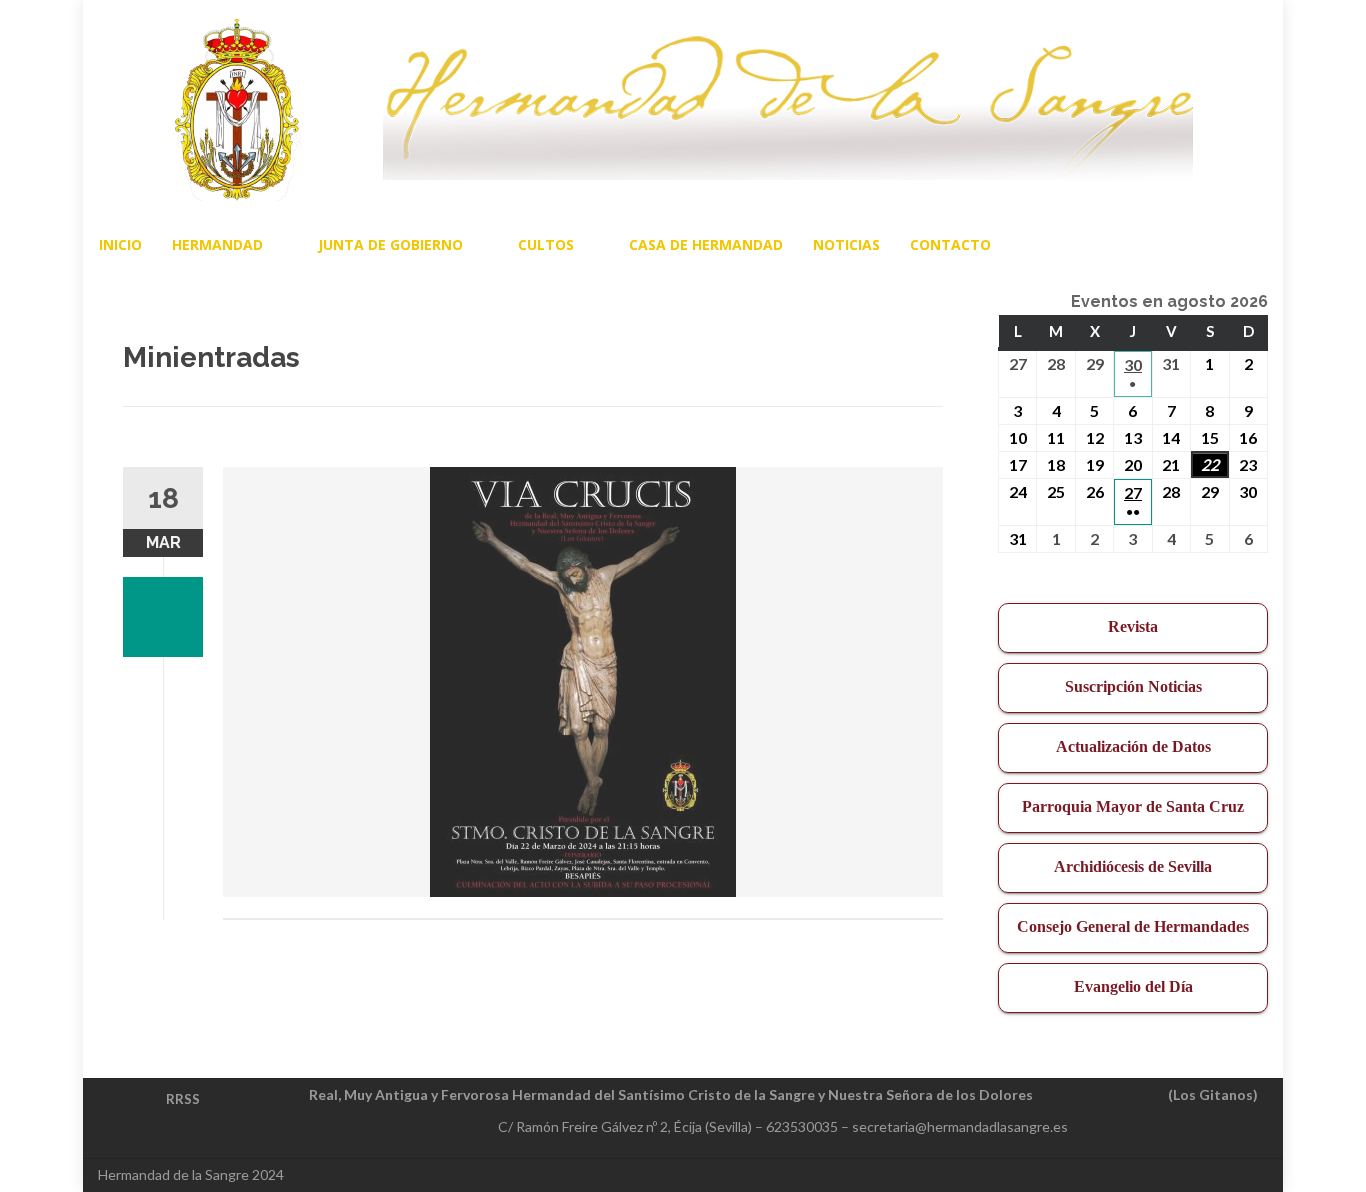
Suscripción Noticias (1133, 686)
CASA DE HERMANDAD (706, 244)
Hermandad (217, 244)
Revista (1133, 626)
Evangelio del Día (1133, 986)
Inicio (120, 244)
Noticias (846, 244)
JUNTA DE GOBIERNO (390, 244)
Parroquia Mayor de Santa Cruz (1133, 806)
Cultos (546, 244)
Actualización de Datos (1133, 746)
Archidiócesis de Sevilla (1133, 866)
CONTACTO (950, 244)
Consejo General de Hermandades (1133, 926)
